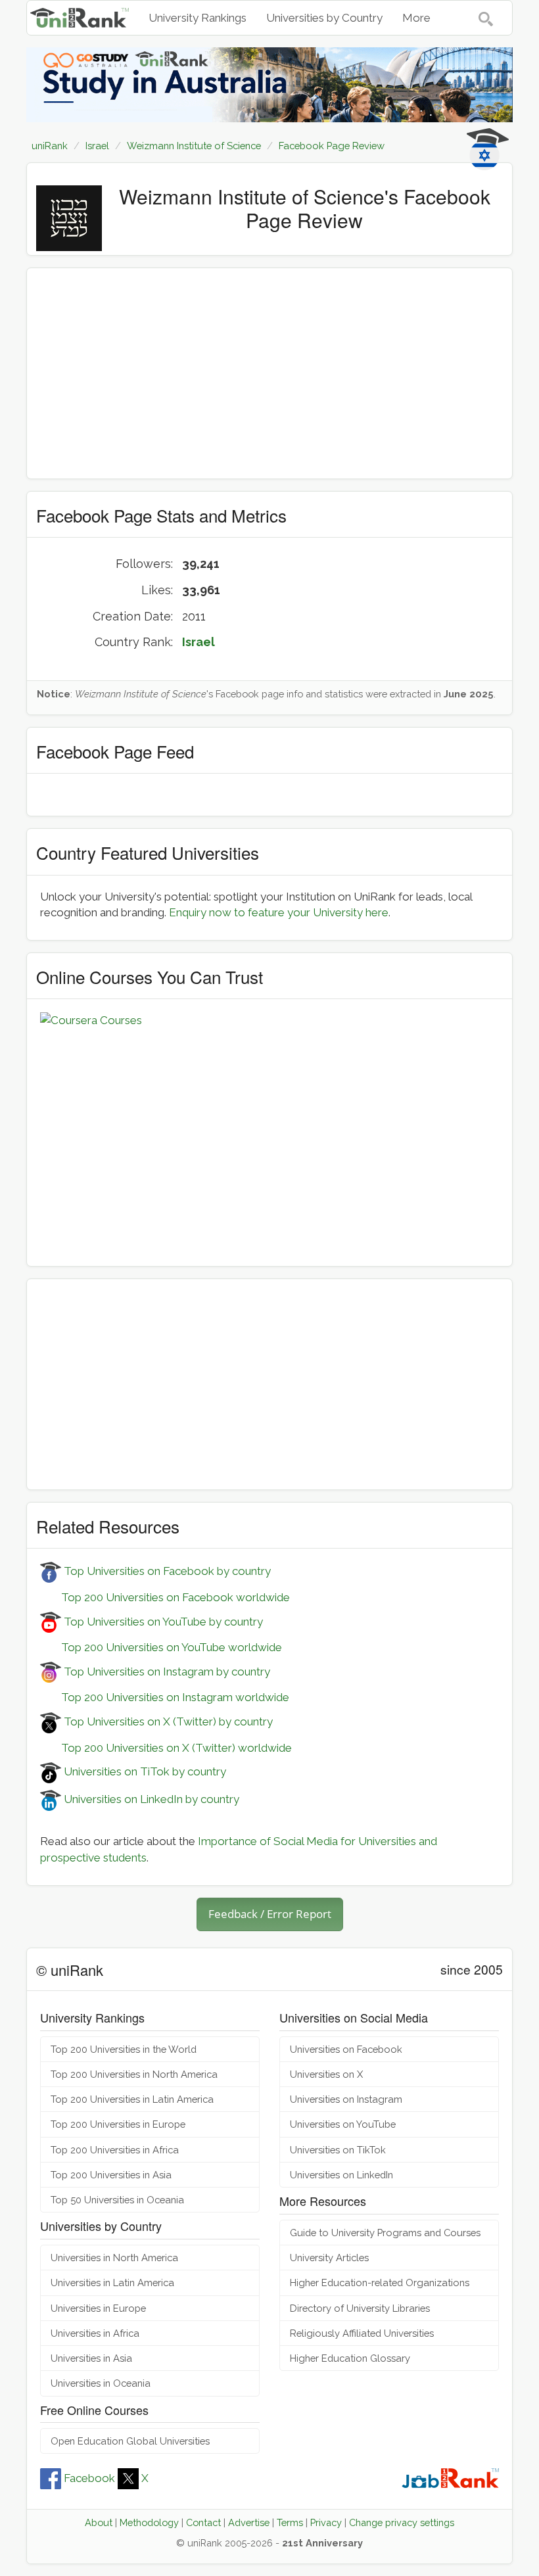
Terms (290, 2522)
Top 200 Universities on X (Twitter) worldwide (166, 1748)
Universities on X (326, 2074)
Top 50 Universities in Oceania (117, 2200)
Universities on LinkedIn (341, 2175)
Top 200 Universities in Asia (111, 2175)
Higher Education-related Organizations (380, 2283)
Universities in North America (114, 2258)
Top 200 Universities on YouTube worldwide (161, 1647)
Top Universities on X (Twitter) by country (167, 1721)
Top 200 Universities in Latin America (132, 2099)
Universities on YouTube (343, 2124)
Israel (199, 642)
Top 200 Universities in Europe (118, 2124)
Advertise (249, 2522)
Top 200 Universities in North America (134, 2074)
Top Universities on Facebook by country (166, 1571)
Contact (203, 2522)
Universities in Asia (91, 2358)
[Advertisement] (269, 373)
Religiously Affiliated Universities (362, 2333)
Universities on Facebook (346, 2049)
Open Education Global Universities (130, 2441)
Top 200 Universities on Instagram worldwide (165, 1697)
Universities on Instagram (346, 2099)
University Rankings (198, 18)
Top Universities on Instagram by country (166, 1672)
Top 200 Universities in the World (124, 2049)
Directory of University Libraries (360, 2308)
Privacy (326, 2522)
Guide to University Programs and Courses (385, 2233)
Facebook (89, 2478)
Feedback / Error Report (270, 1914)
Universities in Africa (95, 2333)
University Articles (329, 2258)
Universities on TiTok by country (144, 1771)
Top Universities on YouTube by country (162, 1622)
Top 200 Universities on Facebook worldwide (165, 1597)
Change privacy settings (402, 2522)
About (99, 2522)
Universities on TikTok (338, 2150)
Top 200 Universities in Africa (115, 2150)
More (416, 18)
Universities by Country (324, 18)
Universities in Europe (98, 2308)
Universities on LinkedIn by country (150, 1799)
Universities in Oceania (101, 2383)
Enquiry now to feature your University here (279, 912)
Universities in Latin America (112, 2283)
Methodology (149, 2522)
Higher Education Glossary (350, 2358)
